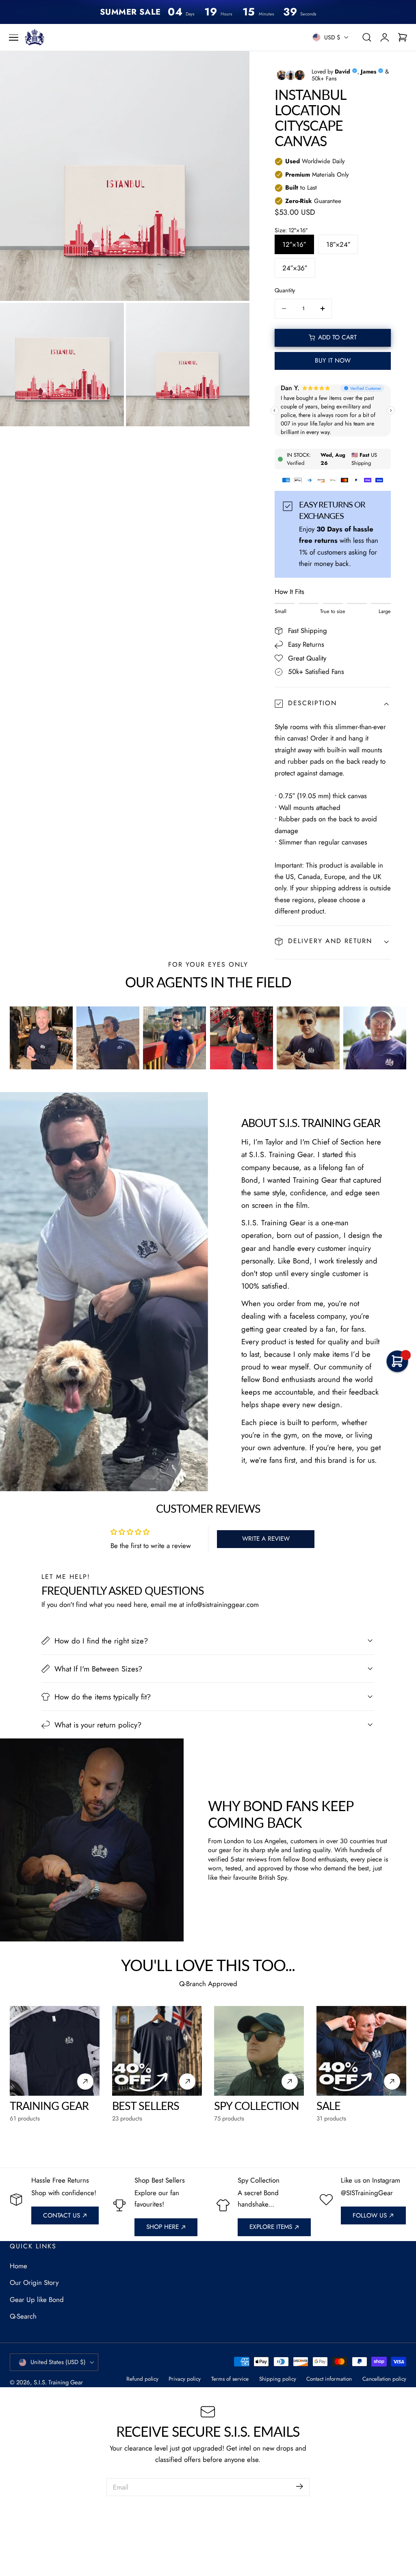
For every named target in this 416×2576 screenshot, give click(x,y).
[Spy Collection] (259, 2051)
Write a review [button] (266, 1539)
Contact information (329, 2379)
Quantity (285, 290)
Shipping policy (278, 2379)
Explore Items (271, 2227)
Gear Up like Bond (37, 2300)
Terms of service (230, 2379)
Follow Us (370, 2215)
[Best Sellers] (157, 2051)
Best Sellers (146, 2106)
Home (18, 2266)
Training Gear (49, 2106)
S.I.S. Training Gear (58, 2382)
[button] (14, 38)
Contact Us (62, 2215)
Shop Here (162, 2227)
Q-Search (23, 2316)
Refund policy (142, 2379)
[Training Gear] (55, 2051)
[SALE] (361, 2051)
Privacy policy (185, 2379)
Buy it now (333, 361)
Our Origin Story (34, 2282)
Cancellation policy (384, 2379)
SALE (328, 2106)
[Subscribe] (300, 2486)
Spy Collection (257, 2106)
